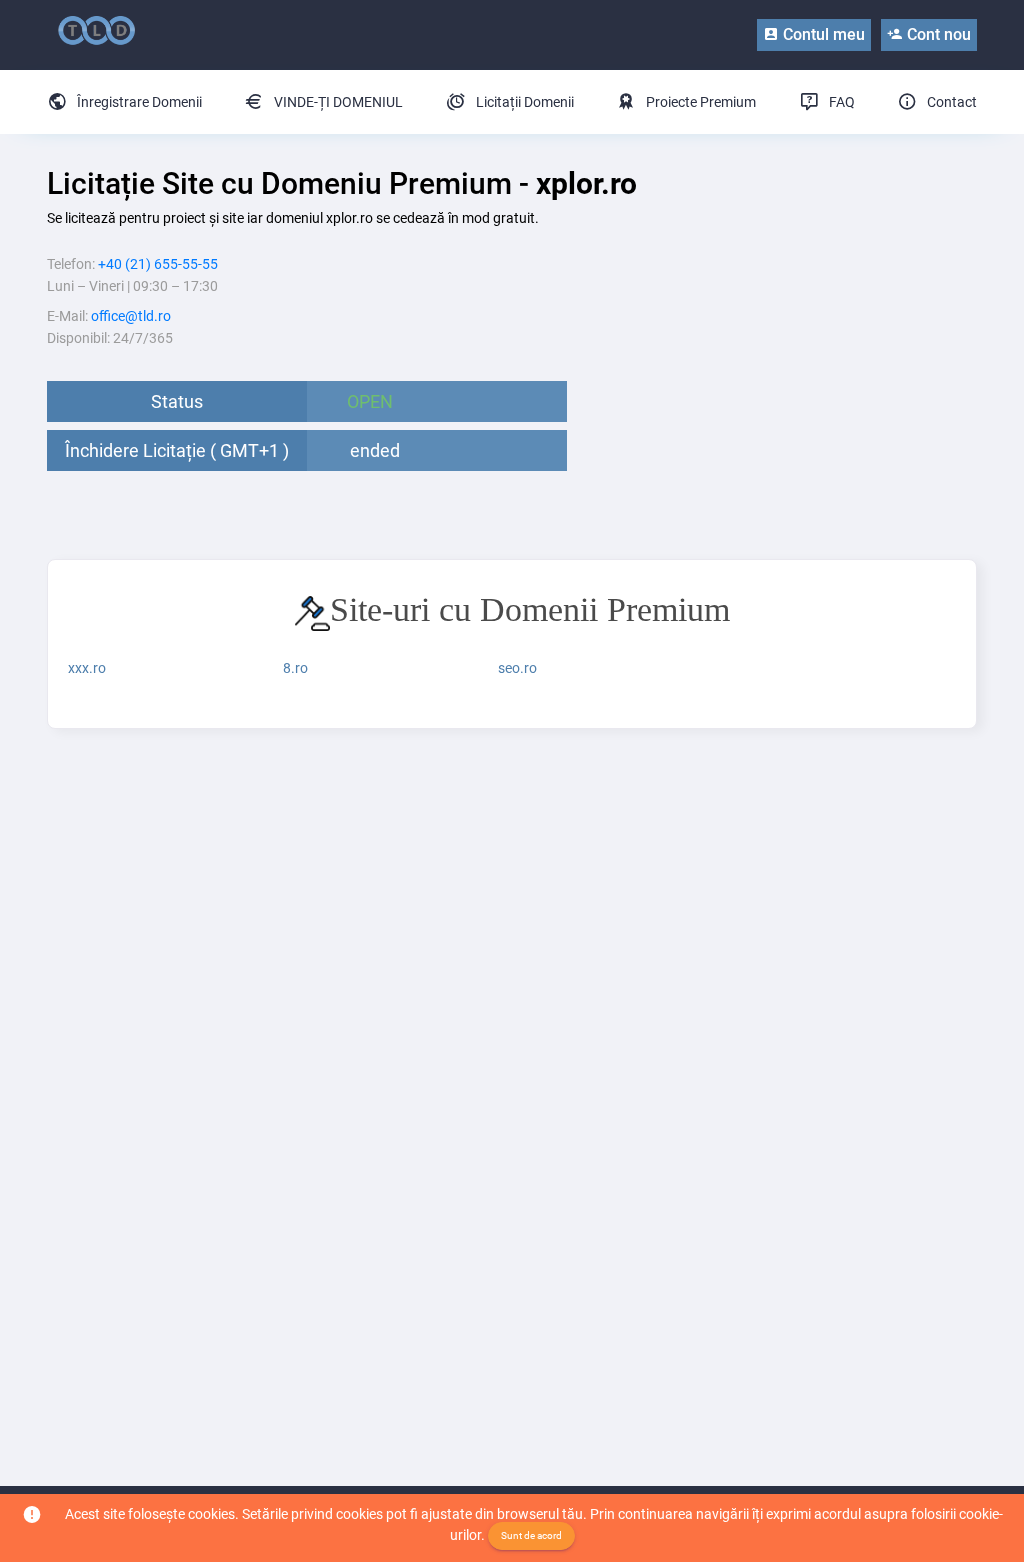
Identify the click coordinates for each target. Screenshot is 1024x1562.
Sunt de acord (531, 1535)
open (370, 401)
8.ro (295, 668)
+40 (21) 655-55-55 (158, 264)
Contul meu (822, 34)
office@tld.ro (131, 316)
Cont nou (937, 34)
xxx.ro (87, 668)
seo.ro (517, 668)
